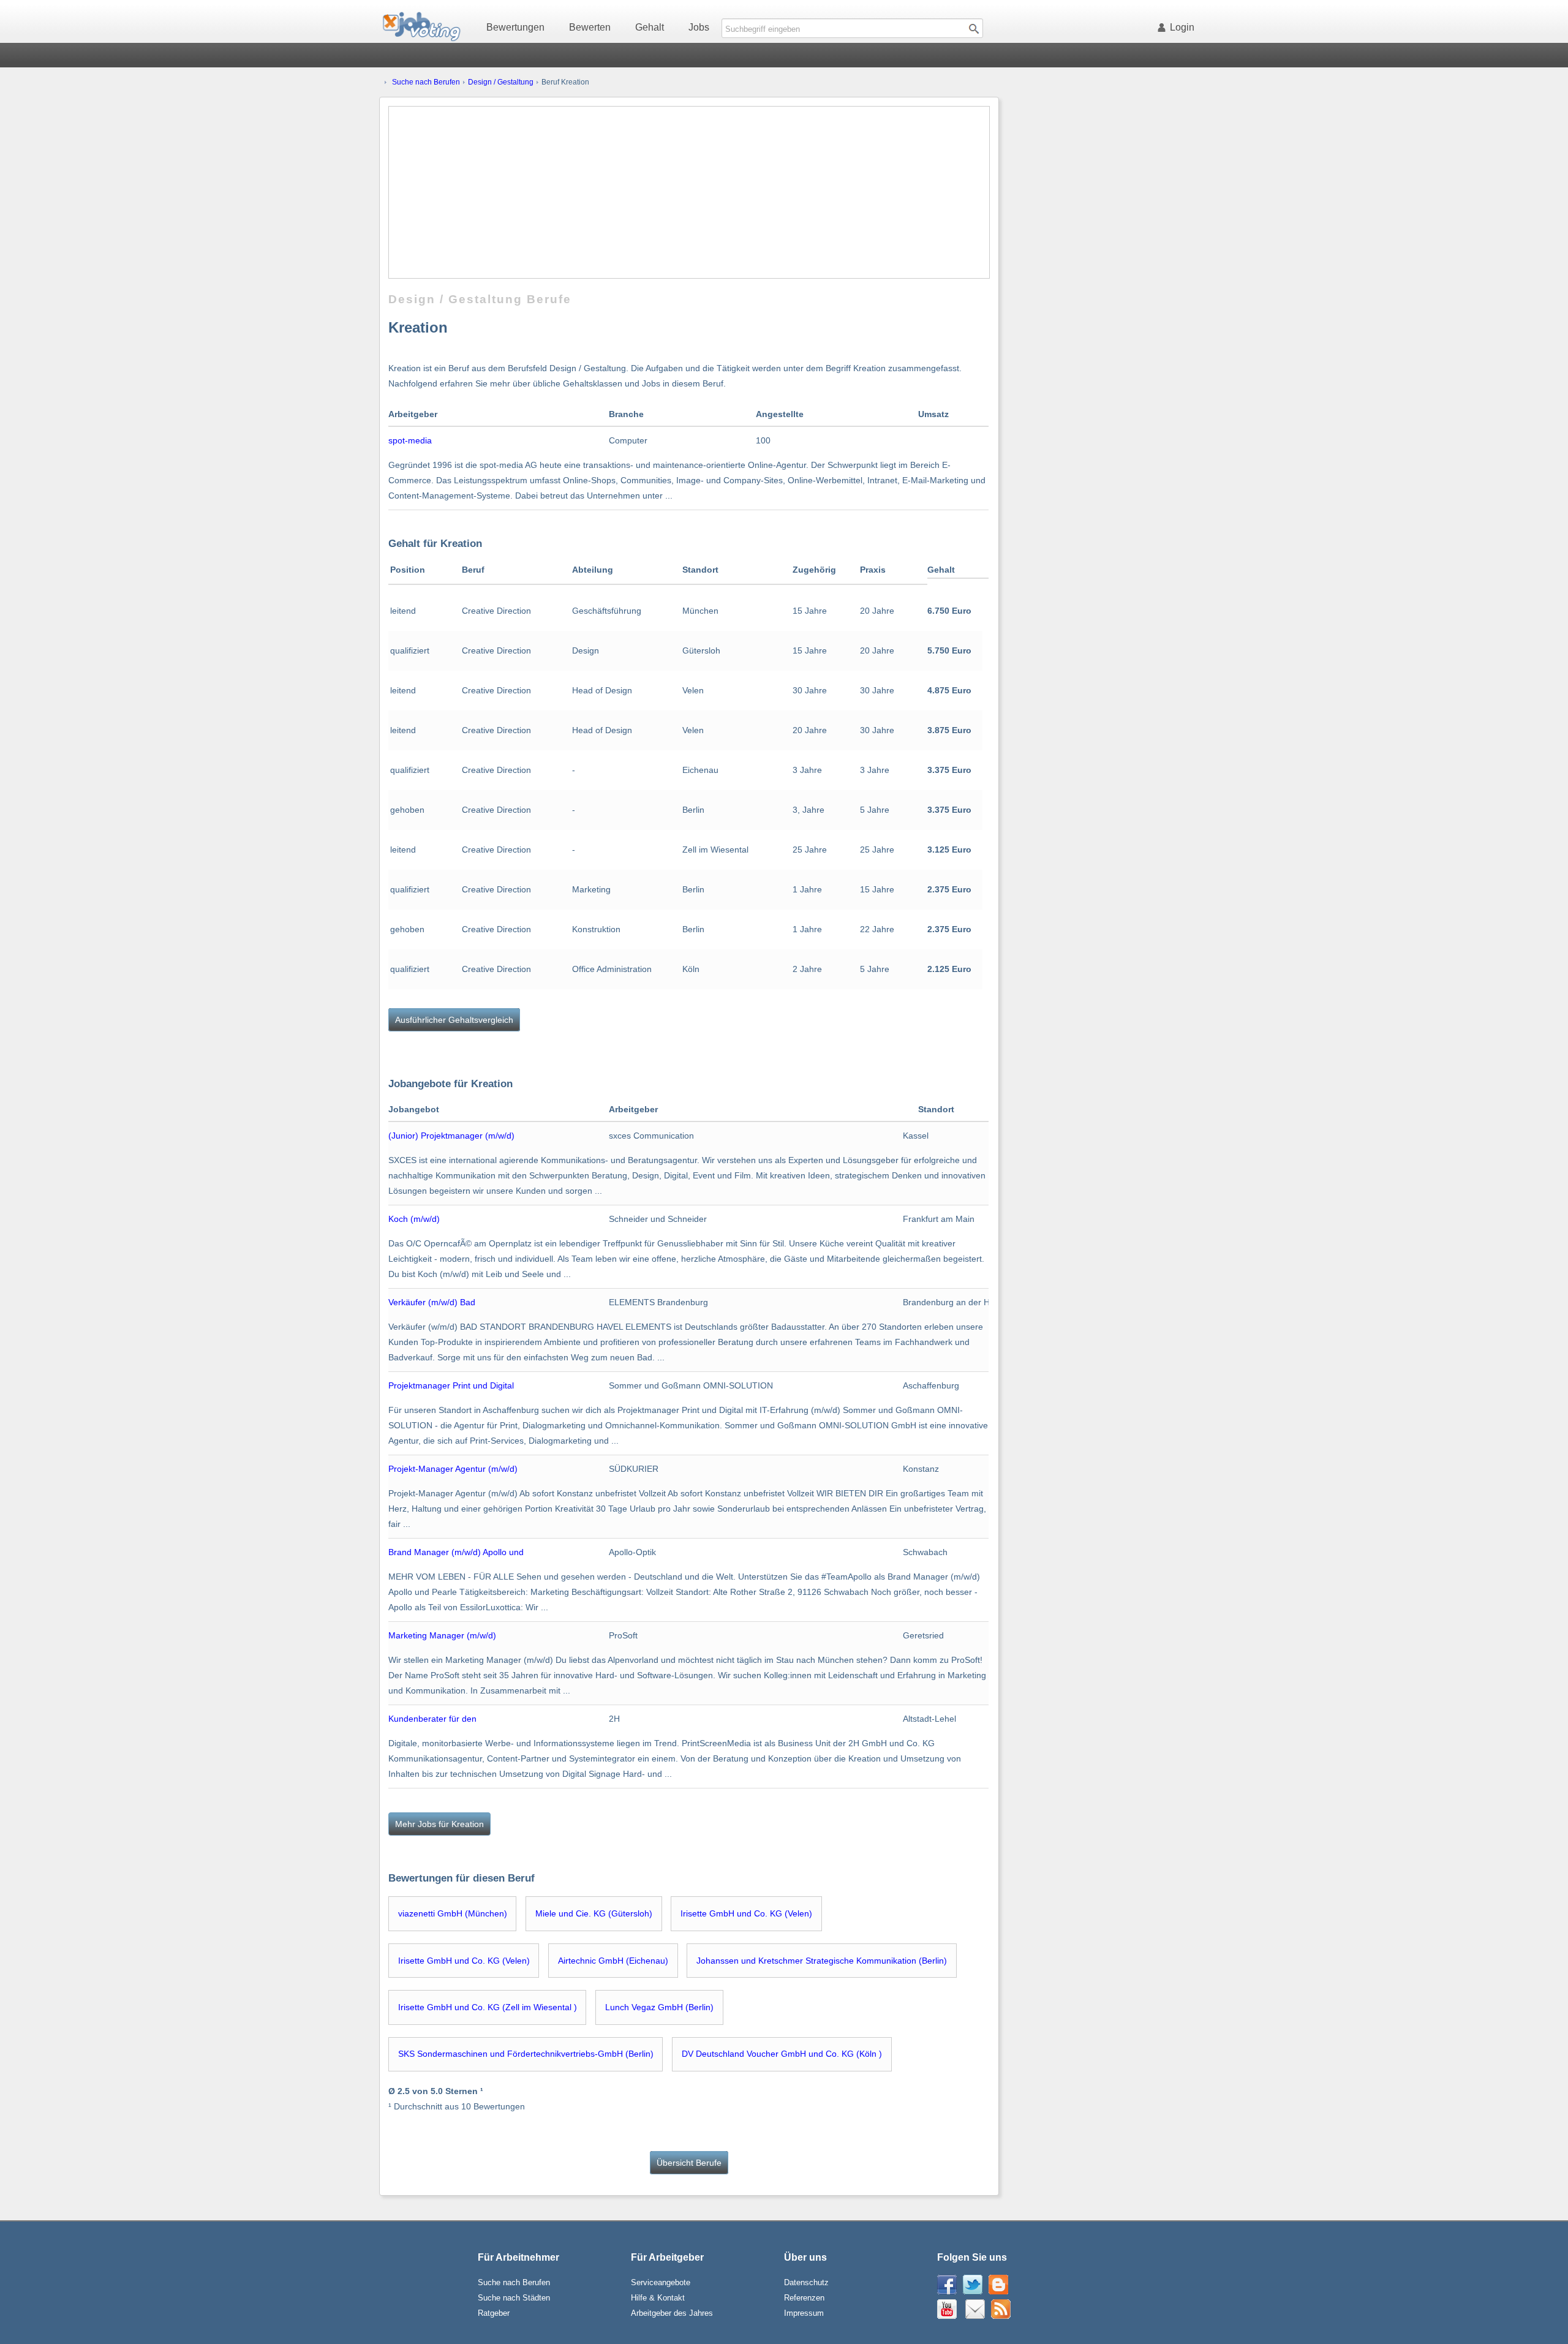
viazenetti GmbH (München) (453, 1913)
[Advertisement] (689, 192)
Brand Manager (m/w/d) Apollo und (456, 1552)
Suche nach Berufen (426, 82)
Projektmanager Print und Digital (451, 1385)
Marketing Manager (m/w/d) (442, 1635)
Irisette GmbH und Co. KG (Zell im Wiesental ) (488, 2007)
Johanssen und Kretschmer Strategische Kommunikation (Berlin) (822, 1961)
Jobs (699, 27)
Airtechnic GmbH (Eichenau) (613, 1961)
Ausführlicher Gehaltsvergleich (454, 1020)
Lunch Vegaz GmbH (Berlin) (659, 2007)
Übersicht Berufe (689, 2163)
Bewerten (590, 27)
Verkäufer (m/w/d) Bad (432, 1302)
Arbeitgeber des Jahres (672, 2313)
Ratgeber (494, 2313)
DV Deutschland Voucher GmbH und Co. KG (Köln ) (782, 2054)
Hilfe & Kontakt (658, 2298)
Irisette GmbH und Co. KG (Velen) (746, 1913)
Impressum (804, 2313)
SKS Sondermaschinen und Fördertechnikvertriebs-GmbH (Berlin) (526, 2054)
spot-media (410, 440)
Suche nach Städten (514, 2298)
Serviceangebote (661, 2282)
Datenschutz (806, 2282)
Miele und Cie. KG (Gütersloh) (594, 1913)
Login (1182, 27)
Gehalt (650, 27)
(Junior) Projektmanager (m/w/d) (451, 1136)
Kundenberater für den (432, 1719)
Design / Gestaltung (501, 82)
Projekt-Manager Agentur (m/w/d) (453, 1469)
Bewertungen (515, 27)
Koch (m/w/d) (414, 1219)
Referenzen (804, 2298)
